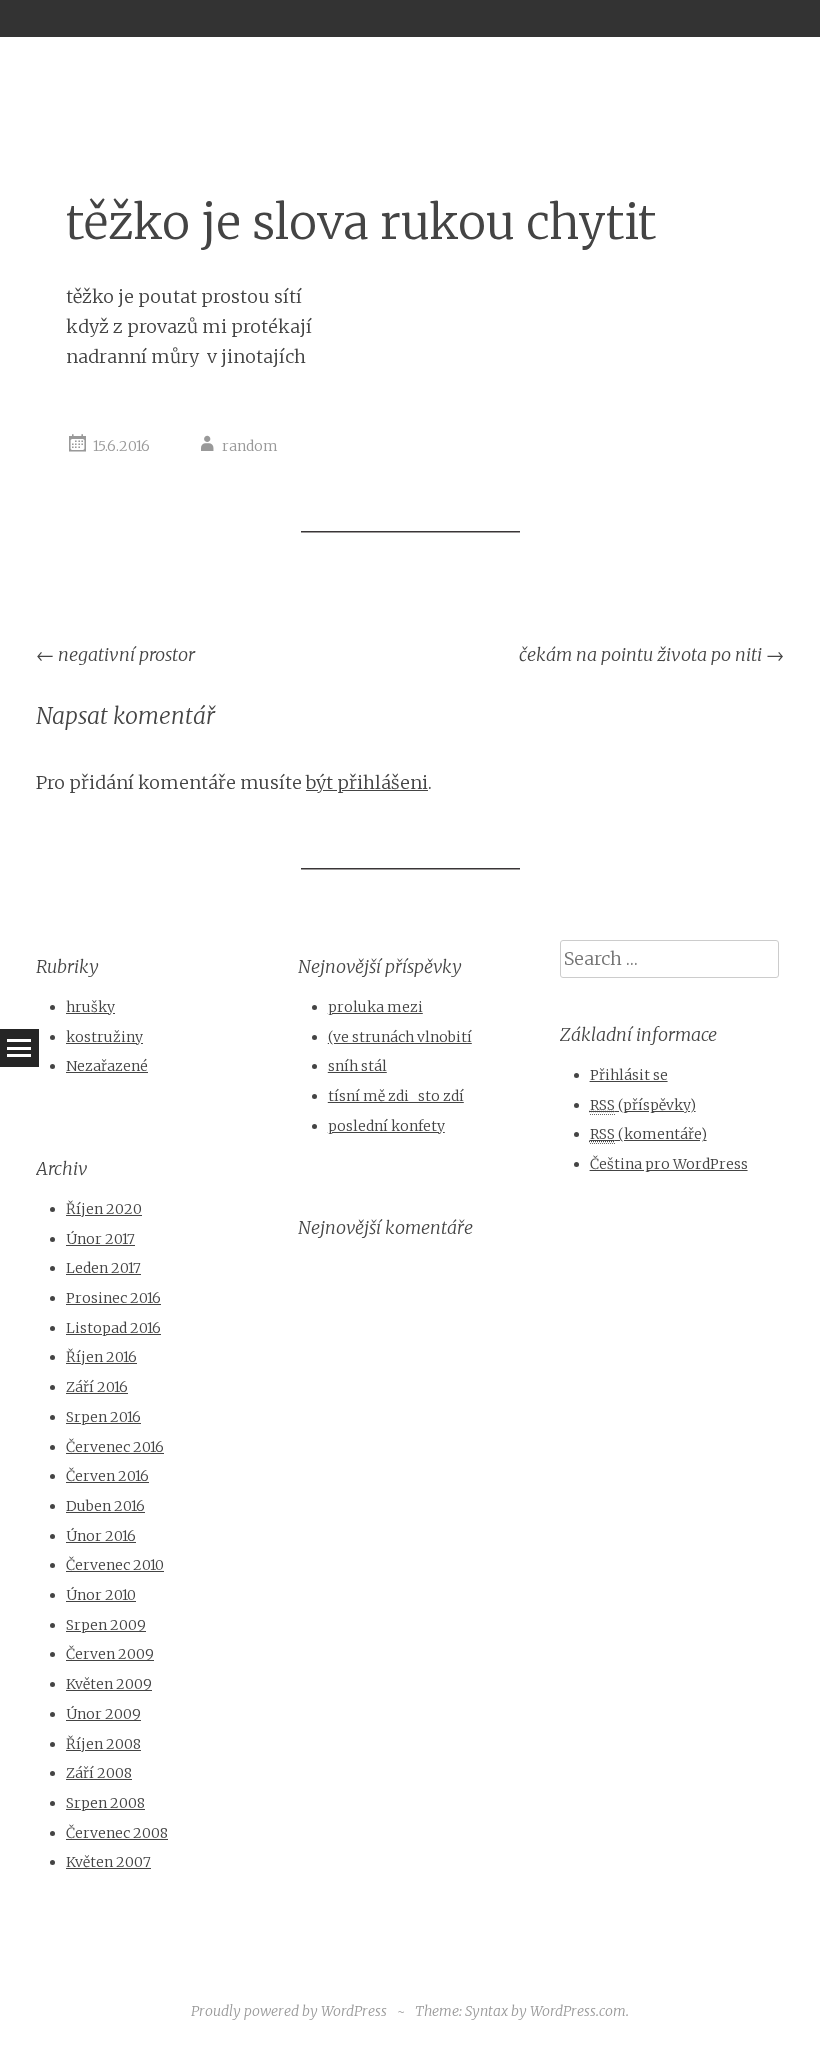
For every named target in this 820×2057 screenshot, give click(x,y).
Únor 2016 (101, 1536)
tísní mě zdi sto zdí (396, 1096)
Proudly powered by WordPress (289, 2011)
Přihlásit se (629, 1075)
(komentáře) (648, 1134)
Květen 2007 (108, 1862)
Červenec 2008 (117, 1833)
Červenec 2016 (115, 1447)
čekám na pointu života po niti (651, 654)
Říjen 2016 (101, 1357)
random (250, 446)
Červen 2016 (107, 1476)
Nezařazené (107, 1066)
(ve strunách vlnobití (400, 1037)
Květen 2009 (109, 1684)
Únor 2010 (101, 1595)
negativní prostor (115, 654)
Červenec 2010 (115, 1565)
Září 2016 (97, 1387)
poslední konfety (386, 1126)
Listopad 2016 (113, 1328)
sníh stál (357, 1066)
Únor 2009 (103, 1714)
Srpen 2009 (106, 1625)
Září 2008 (99, 1773)
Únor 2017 (100, 1239)
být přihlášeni (367, 782)
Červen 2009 (110, 1654)
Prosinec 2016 (113, 1298)
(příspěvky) (643, 1105)
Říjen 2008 (103, 1744)
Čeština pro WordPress (669, 1164)
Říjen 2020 (104, 1209)
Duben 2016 (105, 1506)
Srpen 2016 (103, 1417)
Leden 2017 (103, 1268)
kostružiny (104, 1037)
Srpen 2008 (105, 1803)
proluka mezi (375, 1007)
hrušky (90, 1007)
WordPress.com (578, 2011)
